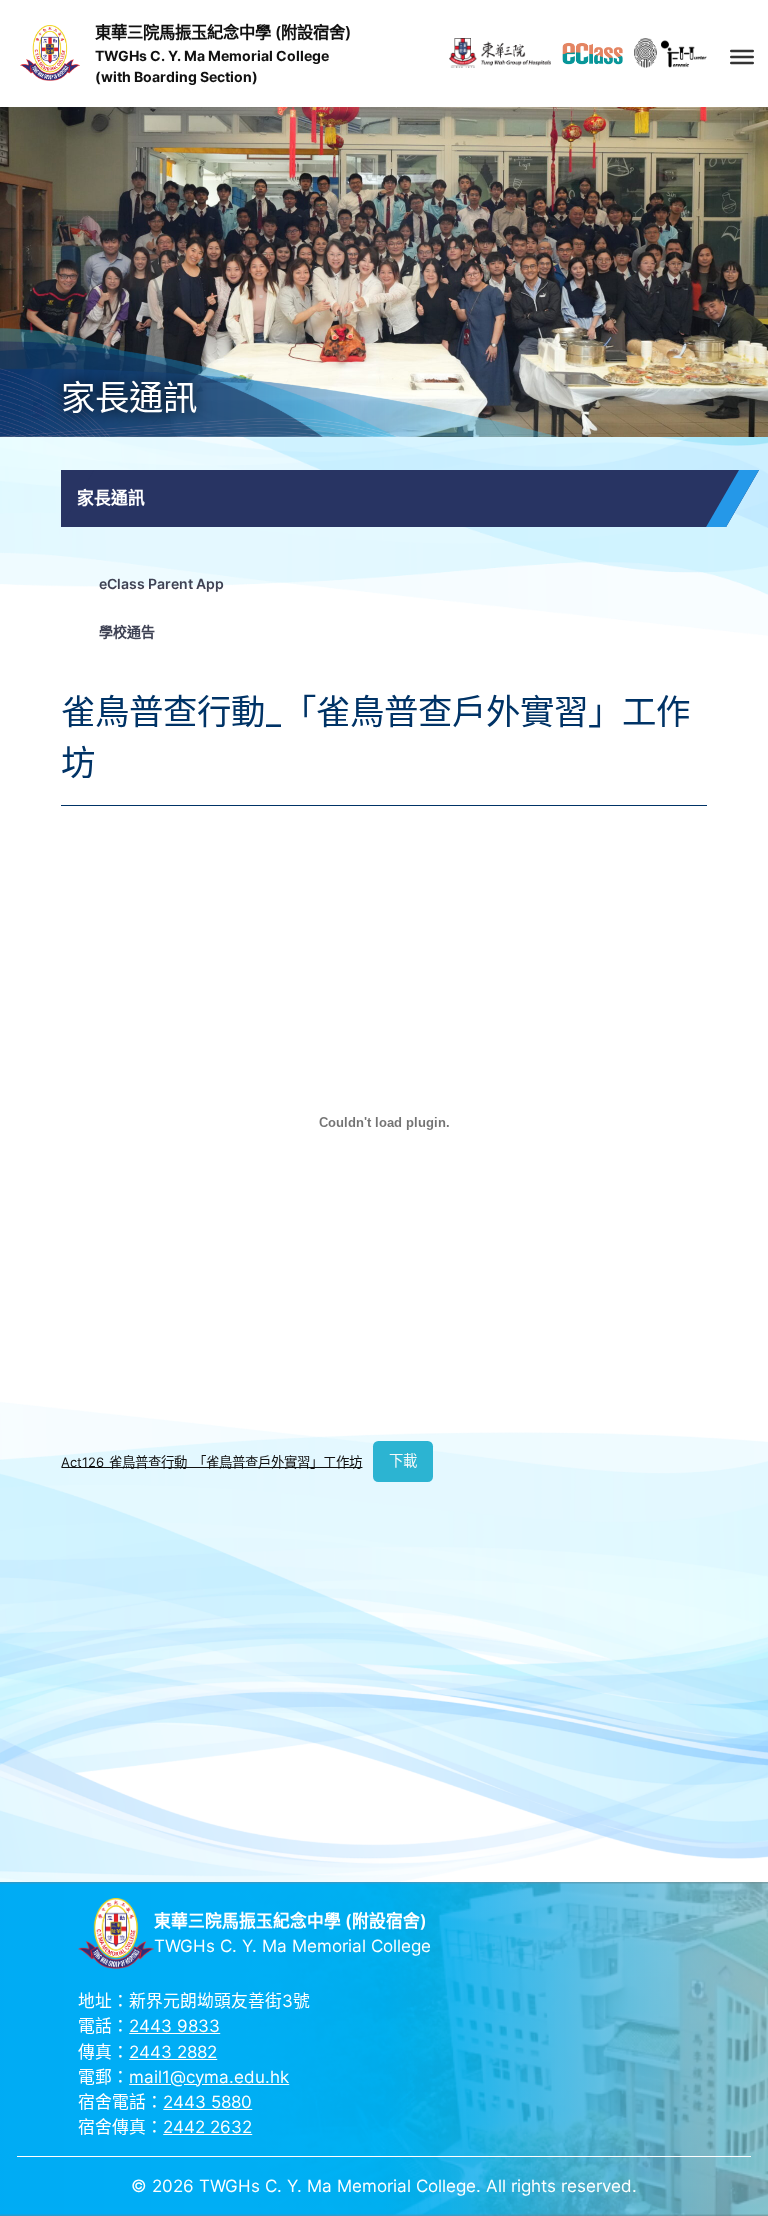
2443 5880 (207, 2102)
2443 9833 (174, 2026)
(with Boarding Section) (176, 76)
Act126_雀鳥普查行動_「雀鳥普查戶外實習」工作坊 (211, 1461)
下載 (403, 1460)
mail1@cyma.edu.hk (209, 2077)
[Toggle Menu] (742, 56)
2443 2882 (173, 2052)
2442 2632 (207, 2127)
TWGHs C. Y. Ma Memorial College (212, 55)
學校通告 (127, 631)
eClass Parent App (161, 583)
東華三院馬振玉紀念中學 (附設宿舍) (223, 32)
